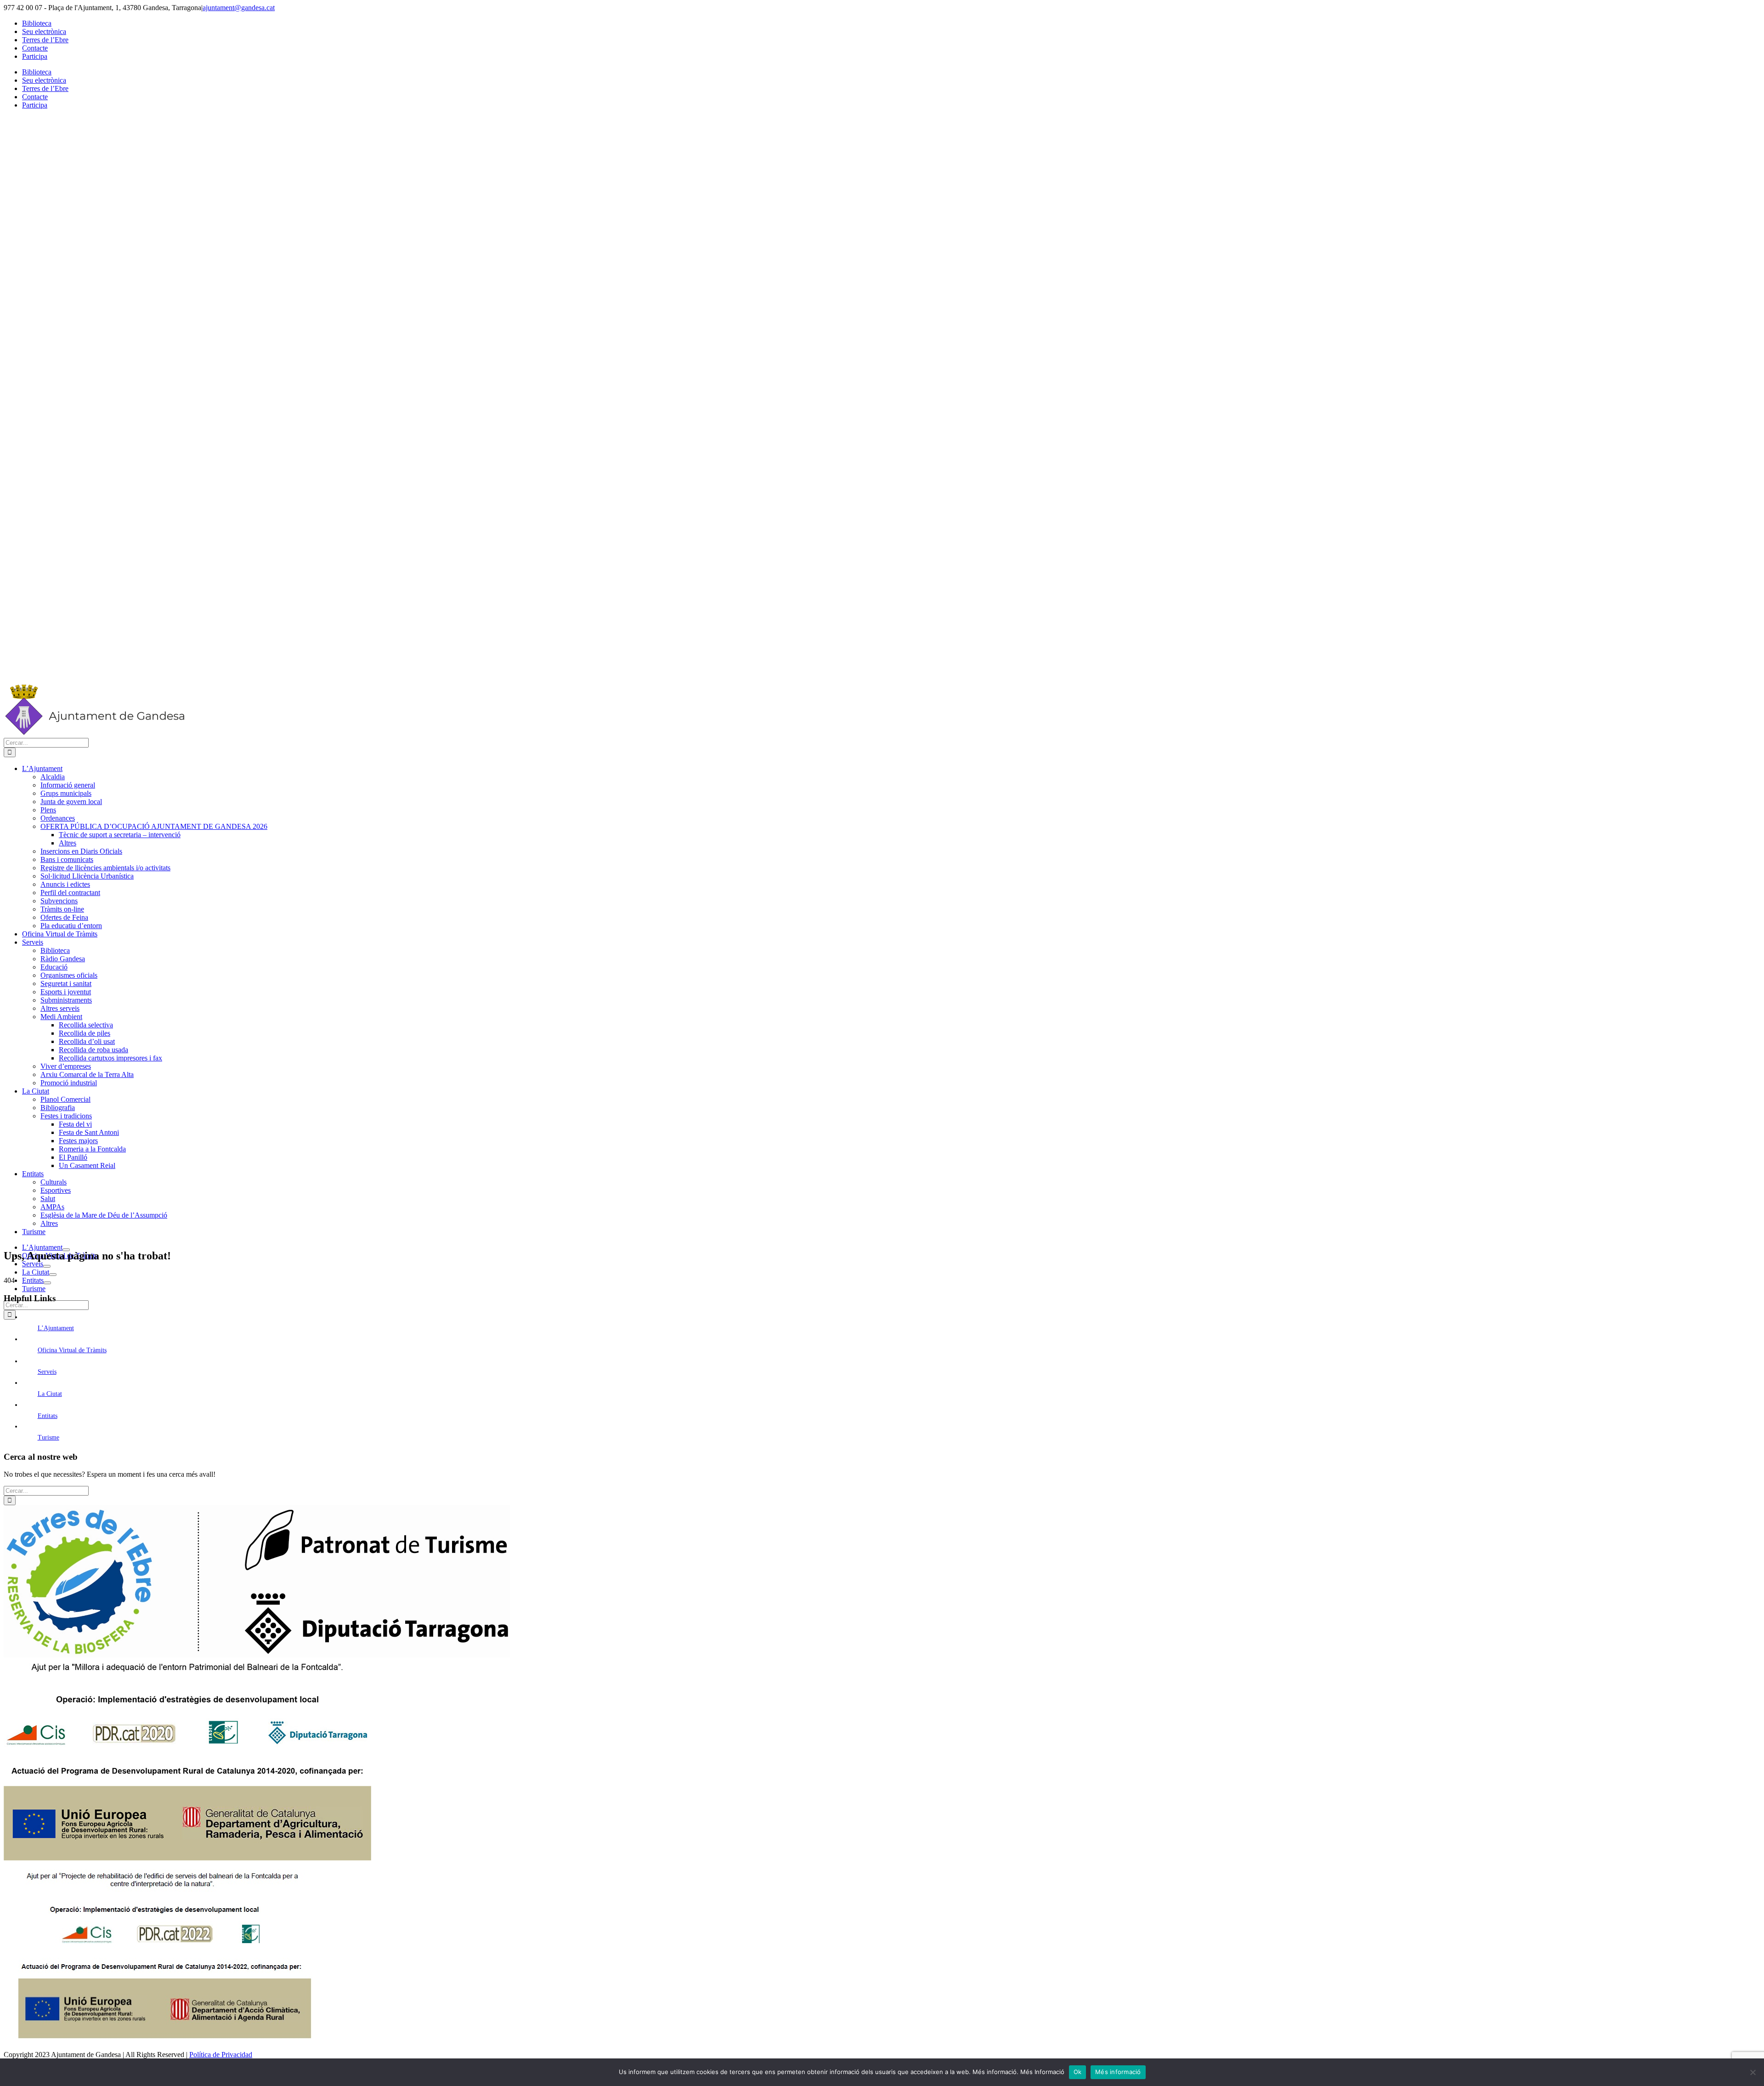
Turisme (48, 1437)
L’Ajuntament (56, 1328)
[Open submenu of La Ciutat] (53, 1275)
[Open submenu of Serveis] (47, 1266)
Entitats (48, 1416)
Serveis (47, 1372)
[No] (1753, 2072)
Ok (1078, 2072)
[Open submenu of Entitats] (47, 1283)
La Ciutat (50, 1394)
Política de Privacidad (221, 2055)
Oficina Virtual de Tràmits (72, 1350)
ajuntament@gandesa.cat (239, 8)
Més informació (1118, 2072)
